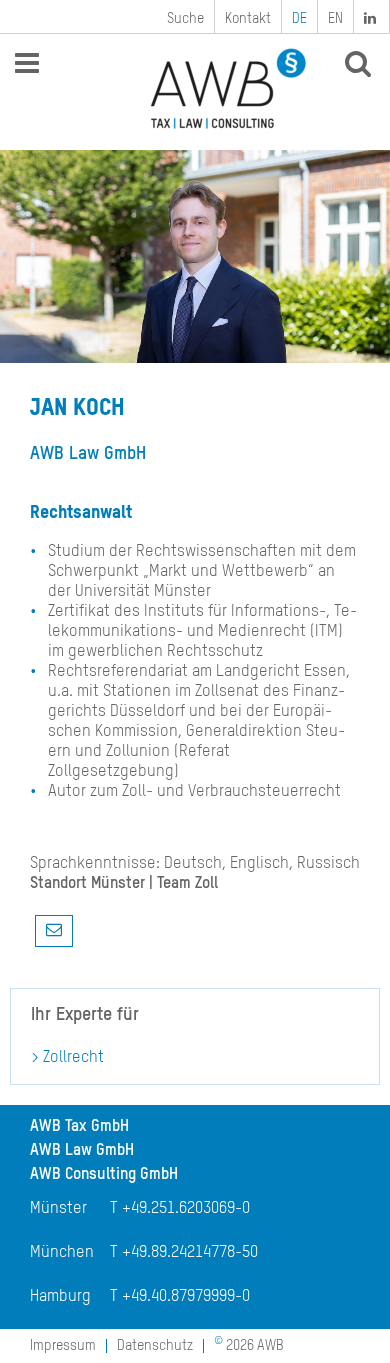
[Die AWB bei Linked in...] (372, 16)
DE (299, 19)
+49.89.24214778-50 (190, 1253)
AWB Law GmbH (82, 1151)
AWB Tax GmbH (79, 1127)
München (62, 1253)
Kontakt (248, 19)
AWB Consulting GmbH (104, 1175)
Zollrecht (73, 1058)
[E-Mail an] (54, 931)
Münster (58, 1209)
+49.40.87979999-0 (186, 1297)
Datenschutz (155, 1346)
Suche (185, 19)
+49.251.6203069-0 (186, 1209)
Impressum (63, 1346)
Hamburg (60, 1297)
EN (335, 19)
